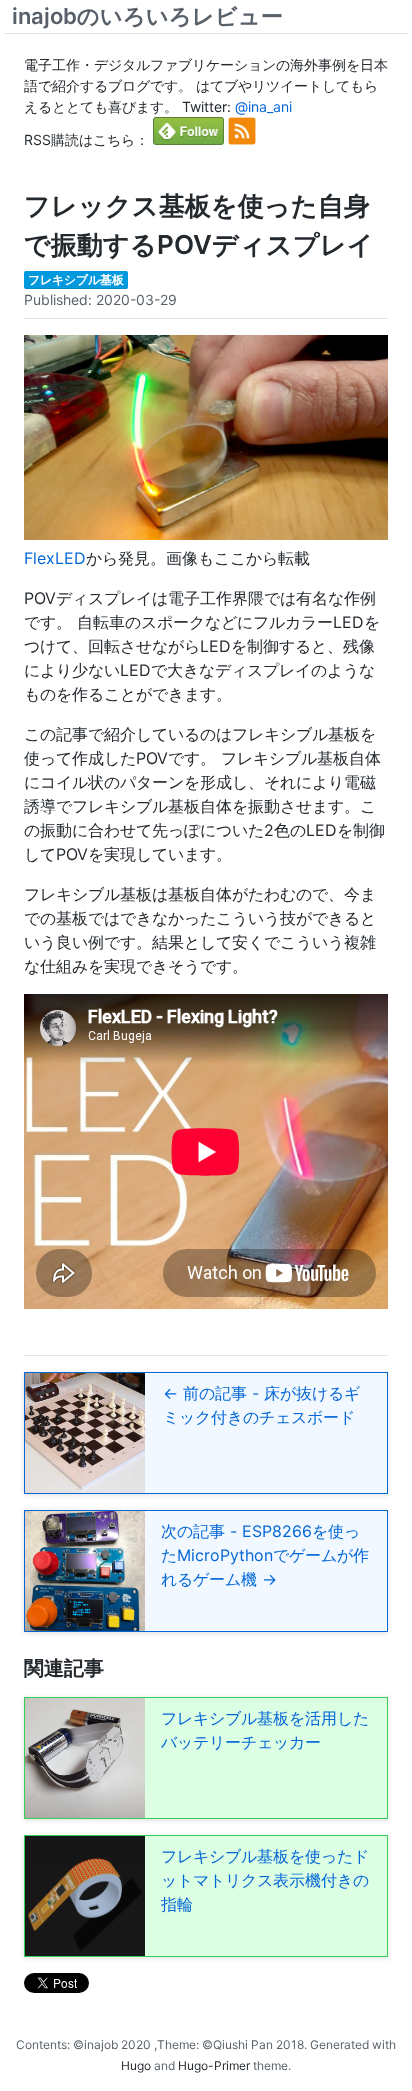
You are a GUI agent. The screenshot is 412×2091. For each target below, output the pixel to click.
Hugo (136, 2065)
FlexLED (55, 558)
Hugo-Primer (214, 2065)
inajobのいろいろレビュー (147, 16)
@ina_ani (263, 106)
